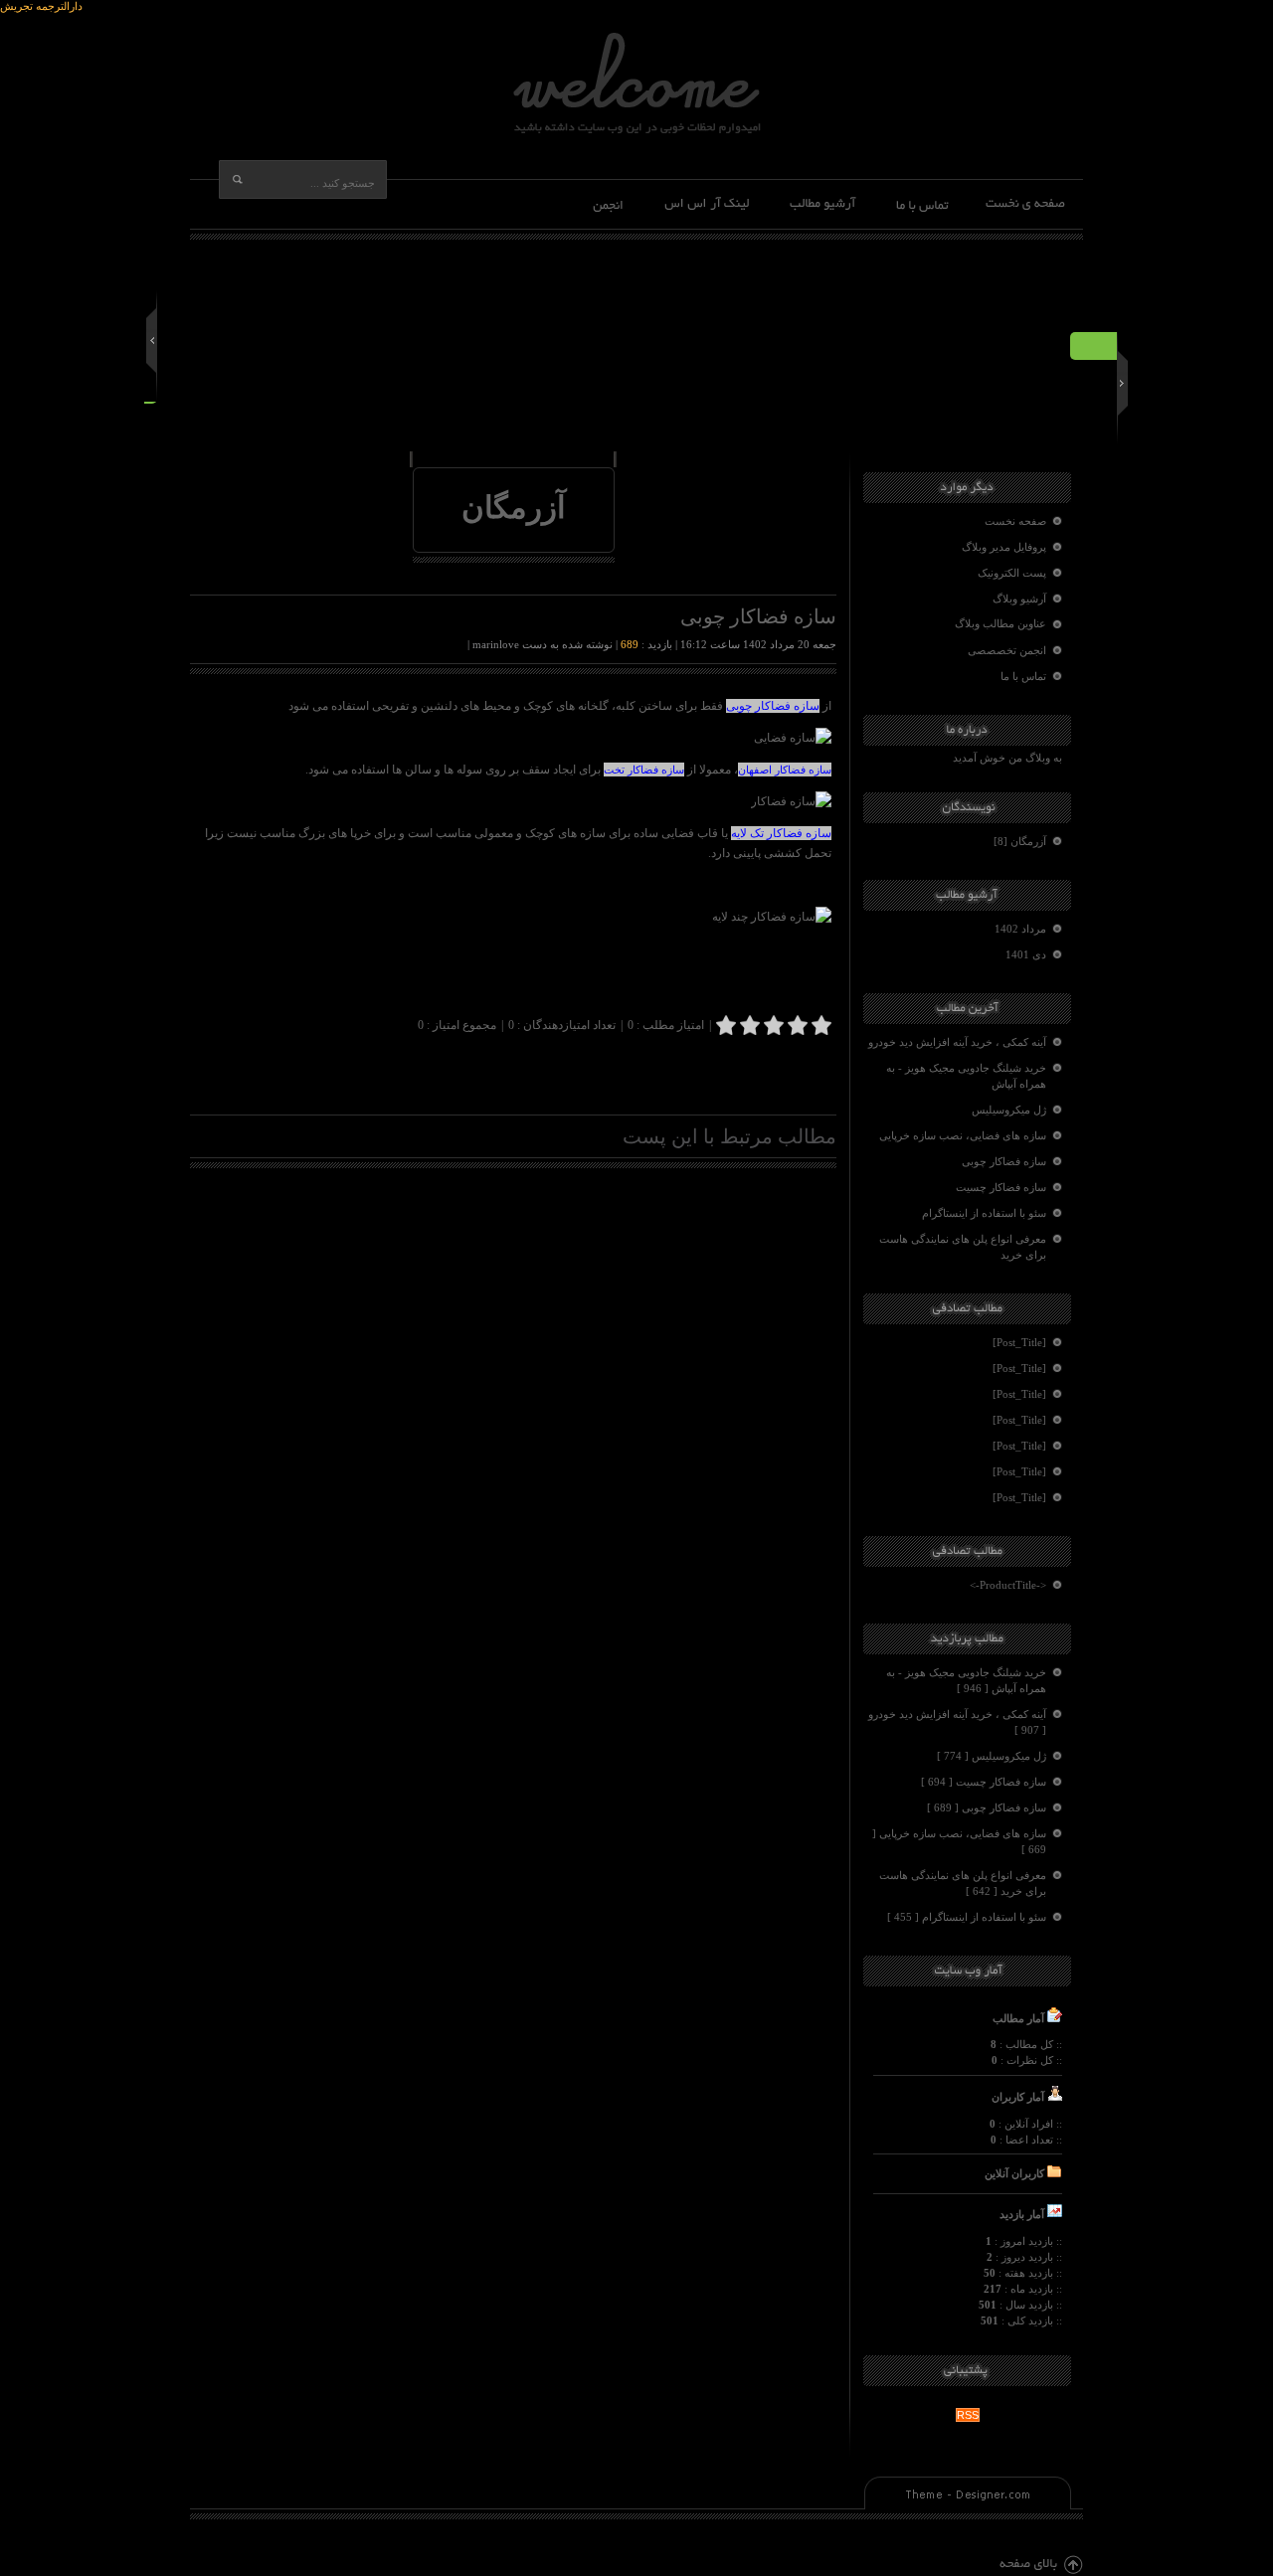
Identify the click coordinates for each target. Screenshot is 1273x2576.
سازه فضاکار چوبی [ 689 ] (987, 1807)
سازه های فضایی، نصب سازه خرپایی (963, 1135)
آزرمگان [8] (1020, 841)
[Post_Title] (1019, 1342)
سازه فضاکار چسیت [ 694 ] (984, 1782)
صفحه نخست (1015, 521)
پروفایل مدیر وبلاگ (1004, 547)
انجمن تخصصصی (1007, 650)
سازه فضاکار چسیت (1001, 1187)
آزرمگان (514, 508)
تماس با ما (1023, 676)
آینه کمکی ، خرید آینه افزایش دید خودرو (957, 1042)
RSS (968, 2415)
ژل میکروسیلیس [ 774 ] (992, 1756)
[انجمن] (610, 204)
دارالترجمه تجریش (41, 6)
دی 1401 (1026, 954)
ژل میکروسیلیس (1009, 1110)
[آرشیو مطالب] (824, 204)
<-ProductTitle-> (1008, 1585)
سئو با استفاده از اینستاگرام (984, 1213)
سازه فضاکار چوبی (1004, 1161)
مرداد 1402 (1020, 929)
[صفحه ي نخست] (1024, 204)
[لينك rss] (708, 204)
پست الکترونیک (1012, 573)
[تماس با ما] (921, 204)
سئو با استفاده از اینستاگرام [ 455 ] (967, 1917)
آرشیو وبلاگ (1019, 599)
